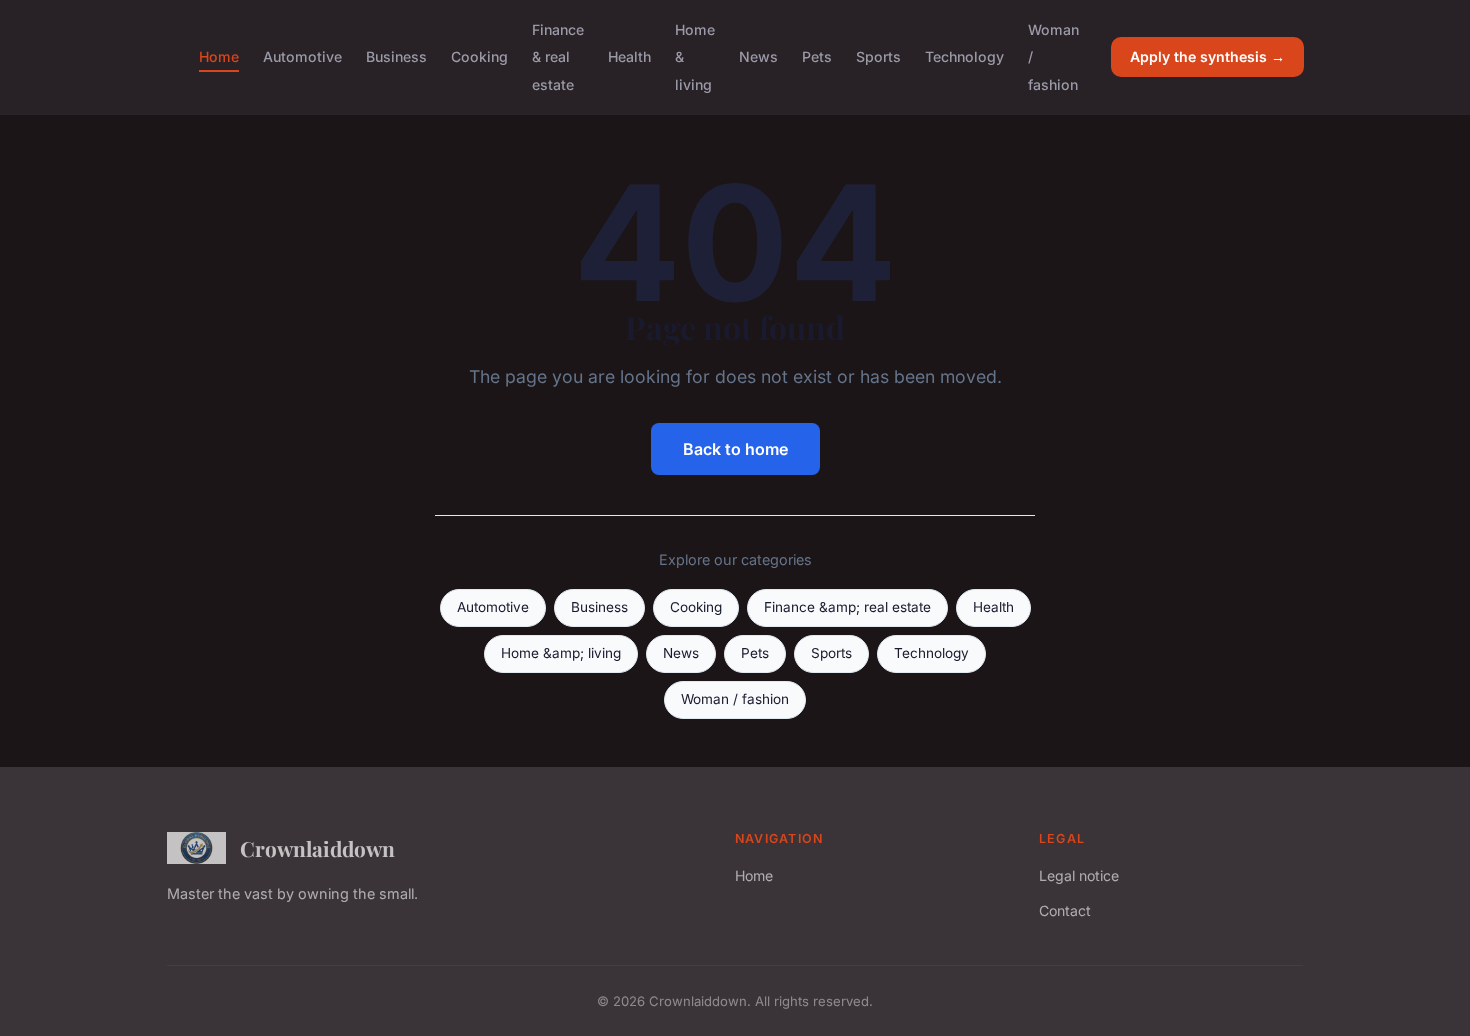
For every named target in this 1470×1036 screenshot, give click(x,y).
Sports (878, 56)
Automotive (302, 56)
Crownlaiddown (317, 848)
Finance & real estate (558, 56)
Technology (964, 56)
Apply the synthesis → (1207, 56)
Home (219, 56)
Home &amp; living (561, 653)
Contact (1065, 910)
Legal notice (1079, 875)
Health (629, 56)
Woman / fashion (735, 699)
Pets (817, 56)
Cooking (479, 56)
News (758, 56)
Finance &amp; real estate (847, 607)
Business (396, 56)
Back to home (735, 449)
